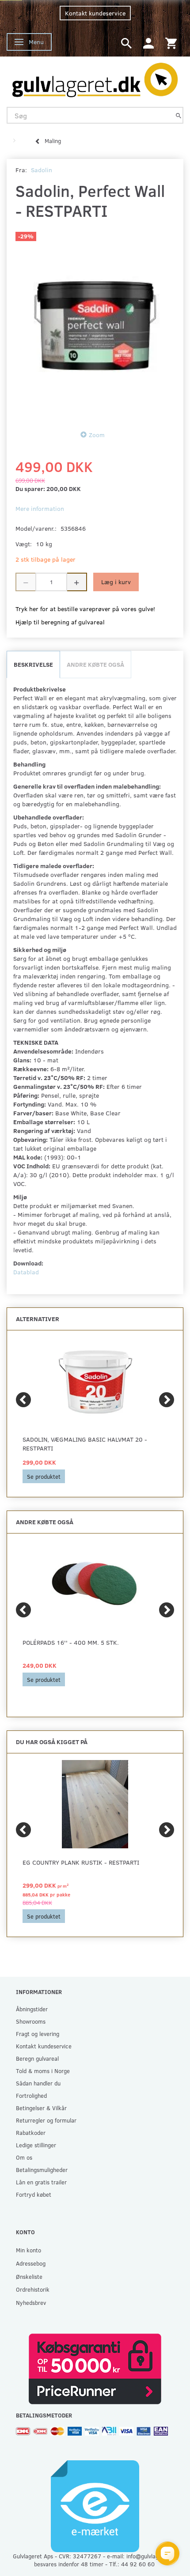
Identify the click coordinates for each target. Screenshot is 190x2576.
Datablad (26, 1272)
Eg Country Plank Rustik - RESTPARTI (81, 1862)
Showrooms (31, 2021)
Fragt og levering (38, 2034)
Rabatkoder (31, 2132)
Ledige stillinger (36, 2145)
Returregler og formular (46, 2120)
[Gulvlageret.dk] (95, 78)
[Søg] (179, 115)
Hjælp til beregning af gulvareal (60, 622)
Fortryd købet (34, 2194)
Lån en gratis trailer (41, 2182)
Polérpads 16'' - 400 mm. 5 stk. (71, 1642)
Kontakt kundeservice (95, 13)
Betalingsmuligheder (42, 2170)
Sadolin (42, 170)
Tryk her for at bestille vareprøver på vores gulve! (85, 609)
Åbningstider (32, 2009)
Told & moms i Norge (43, 2071)
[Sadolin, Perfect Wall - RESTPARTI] (95, 323)
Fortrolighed (31, 2095)
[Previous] (23, 1400)
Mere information (40, 508)
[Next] (167, 1400)
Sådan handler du (38, 2083)
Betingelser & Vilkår (41, 2108)
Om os (24, 2157)
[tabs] (126, 43)
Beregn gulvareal (37, 2058)
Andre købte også (95, 664)
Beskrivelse (33, 664)
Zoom (97, 435)
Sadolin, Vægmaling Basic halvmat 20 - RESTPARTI (85, 1444)
